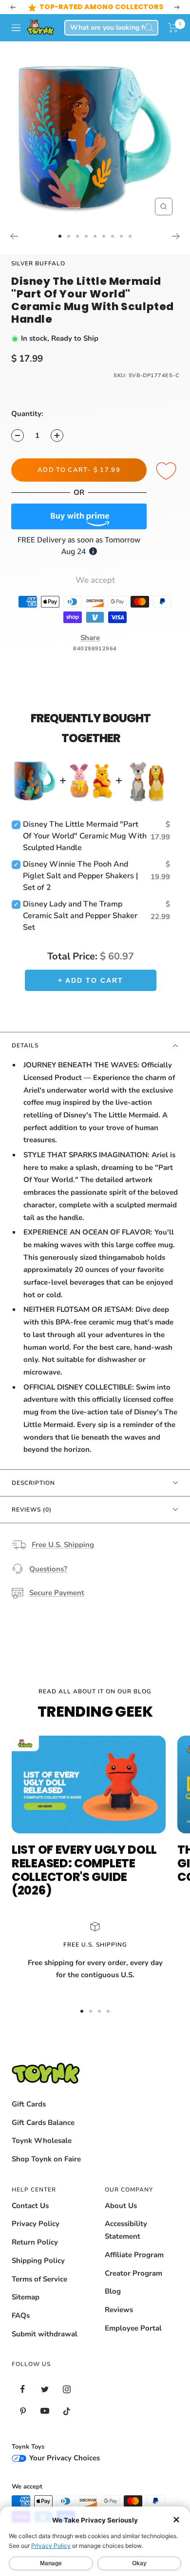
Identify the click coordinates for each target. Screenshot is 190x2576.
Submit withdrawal (45, 2334)
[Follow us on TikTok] (66, 2411)
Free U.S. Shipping (63, 1545)
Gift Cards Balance (43, 2123)
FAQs (21, 2315)
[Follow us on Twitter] (45, 2389)
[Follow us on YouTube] (45, 2411)
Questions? (48, 1569)
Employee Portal (133, 2328)
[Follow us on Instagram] (66, 2389)
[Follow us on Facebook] (23, 2389)
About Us (121, 2206)
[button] (173, 28)
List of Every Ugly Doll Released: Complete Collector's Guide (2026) (84, 1870)
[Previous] (14, 236)
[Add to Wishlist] (168, 471)
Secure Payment (57, 1593)
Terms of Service (39, 2279)
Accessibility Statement (126, 2230)
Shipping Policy (38, 2261)
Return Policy (35, 2242)
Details (25, 1045)
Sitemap (26, 2297)
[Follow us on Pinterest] (23, 2411)
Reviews (119, 2310)
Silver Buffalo (38, 263)
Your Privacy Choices (64, 2458)
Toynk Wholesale (42, 2141)
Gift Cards (29, 2104)
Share (90, 638)
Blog (113, 2291)
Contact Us (30, 2206)
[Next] (176, 236)
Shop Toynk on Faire (46, 2159)
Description (33, 1483)
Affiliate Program (134, 2255)
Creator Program (133, 2273)
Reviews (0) (32, 1510)
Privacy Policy (36, 2224)
